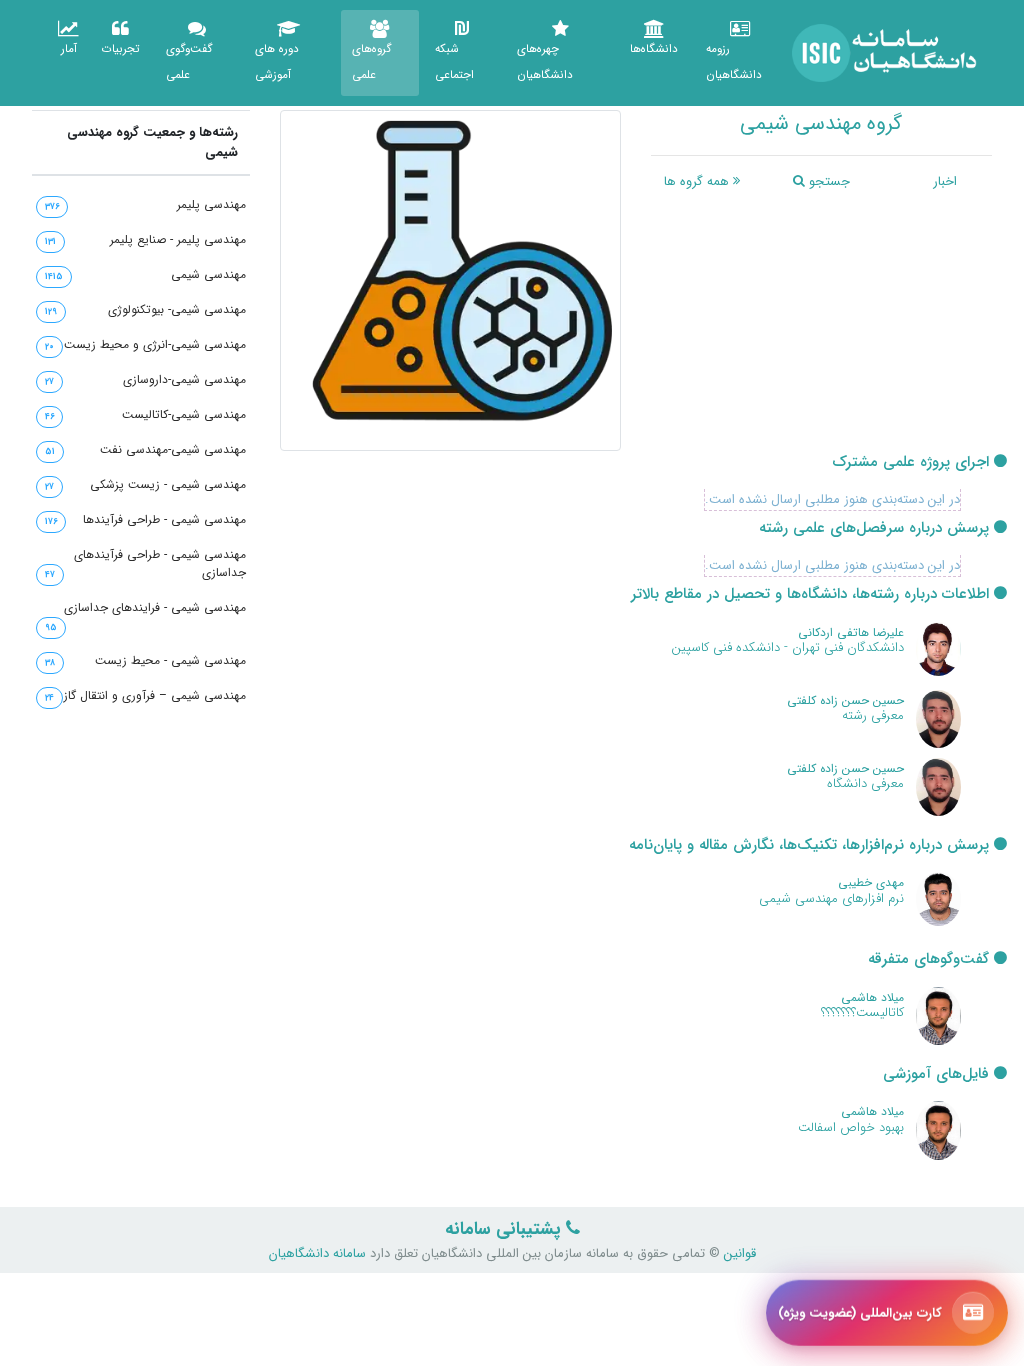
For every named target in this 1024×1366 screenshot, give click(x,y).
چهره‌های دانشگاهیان (545, 62)
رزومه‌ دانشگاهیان (734, 62)
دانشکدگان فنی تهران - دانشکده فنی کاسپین (787, 647)
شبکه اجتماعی (454, 62)
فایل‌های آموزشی (938, 1074)
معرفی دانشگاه (865, 783)
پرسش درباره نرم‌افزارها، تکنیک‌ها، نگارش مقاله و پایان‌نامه (811, 845)
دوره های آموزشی (277, 62)
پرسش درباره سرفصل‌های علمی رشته (876, 528)
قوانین (738, 1253)
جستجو (827, 181)
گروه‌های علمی (371, 62)
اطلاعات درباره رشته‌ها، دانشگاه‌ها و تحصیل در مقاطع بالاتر (812, 594)
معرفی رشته (873, 715)
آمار (69, 49)
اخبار (945, 181)
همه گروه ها (698, 181)
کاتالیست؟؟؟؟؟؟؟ (862, 1012)
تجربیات (120, 49)
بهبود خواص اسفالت (851, 1127)
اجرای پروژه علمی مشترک (913, 462)
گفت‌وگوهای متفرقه (931, 959)
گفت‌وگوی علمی (189, 62)
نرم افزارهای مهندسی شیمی (831, 898)
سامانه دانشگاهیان (317, 1253)
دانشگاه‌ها (654, 49)
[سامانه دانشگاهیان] (884, 53)
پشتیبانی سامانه (505, 1229)
